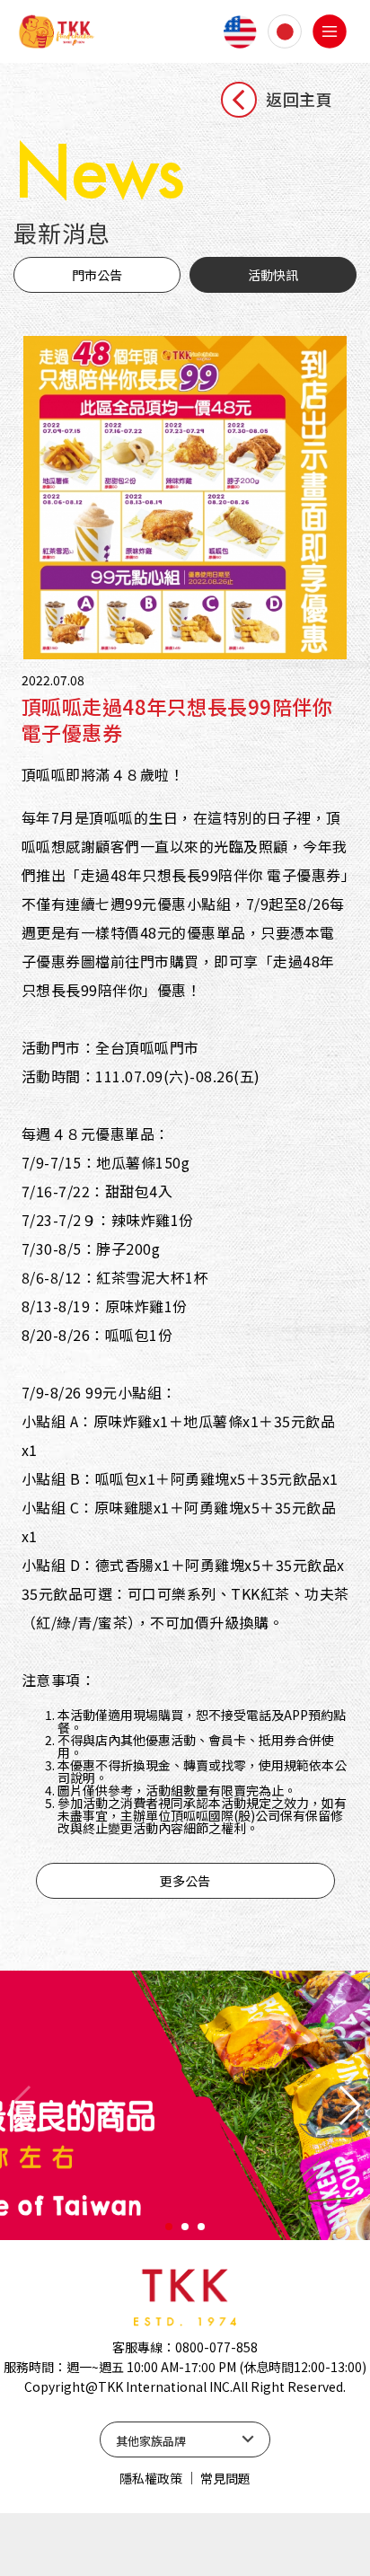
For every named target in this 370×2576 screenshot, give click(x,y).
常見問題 (225, 2478)
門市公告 (97, 275)
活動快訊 (273, 275)
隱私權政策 (151, 2478)
